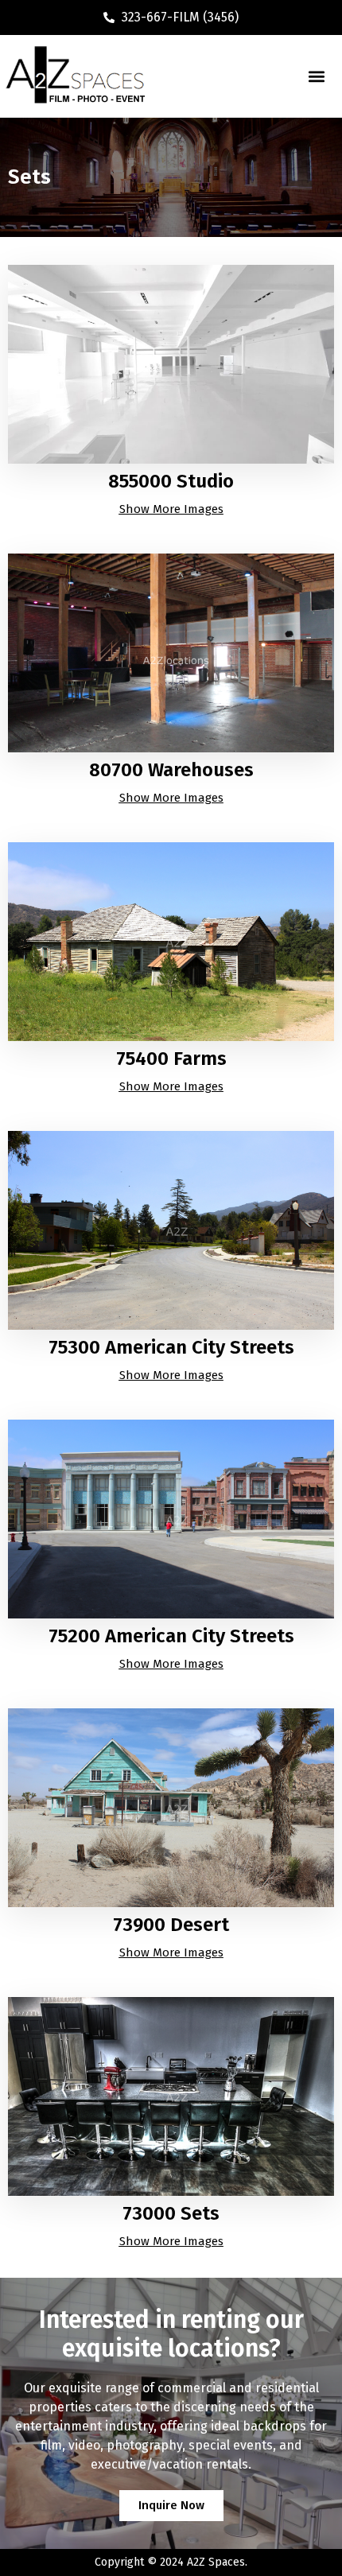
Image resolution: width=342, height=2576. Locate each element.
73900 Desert (171, 1925)
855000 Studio (171, 481)
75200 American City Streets (171, 1636)
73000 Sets (171, 2213)
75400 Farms (171, 1059)
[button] (316, 76)
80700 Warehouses (171, 770)
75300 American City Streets (171, 1347)
